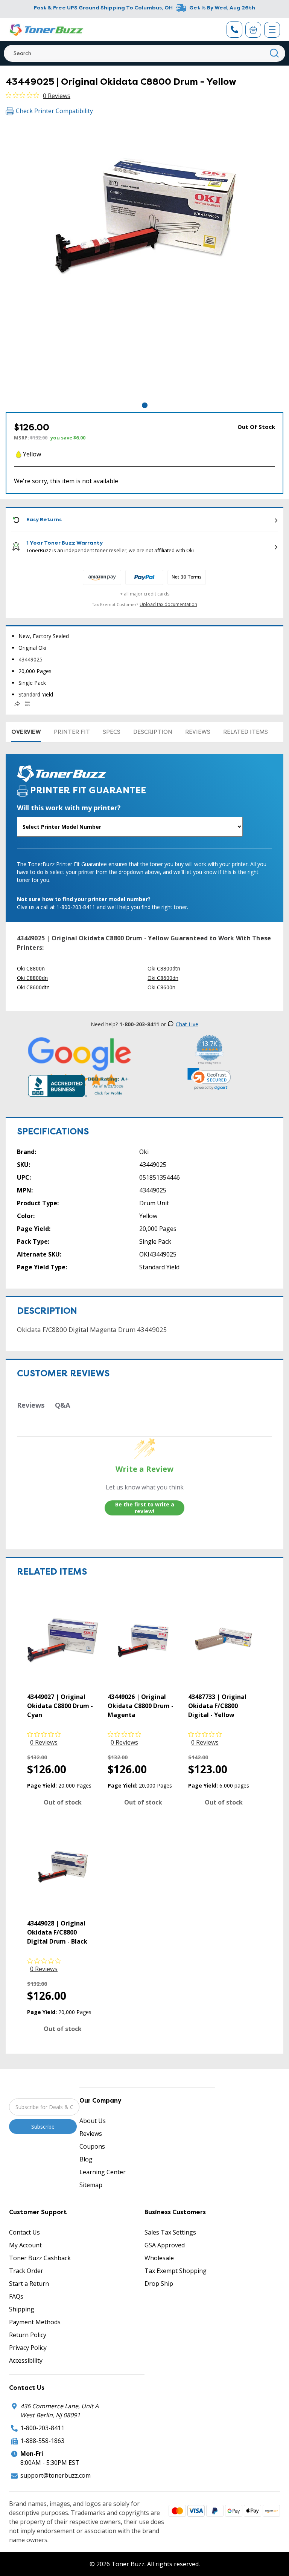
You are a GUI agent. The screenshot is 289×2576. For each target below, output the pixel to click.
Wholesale (159, 2258)
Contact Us (24, 2232)
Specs (112, 732)
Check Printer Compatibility (54, 111)
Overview (26, 732)
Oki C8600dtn (33, 987)
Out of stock (63, 1802)
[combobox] (144, 53)
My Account (25, 2245)
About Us (93, 2121)
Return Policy (28, 2335)
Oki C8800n (31, 968)
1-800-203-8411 (42, 2428)
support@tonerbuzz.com (56, 2475)
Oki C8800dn (32, 978)
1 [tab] (145, 405)
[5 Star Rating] (80, 1062)
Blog (86, 2159)
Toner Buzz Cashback (40, 2258)
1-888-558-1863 (42, 2441)
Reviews (198, 732)
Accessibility (26, 2360)
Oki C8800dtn (164, 968)
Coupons (92, 2146)
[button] (209, 1079)
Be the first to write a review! (145, 1508)
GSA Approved (165, 2245)
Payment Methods (35, 2322)
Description (153, 732)
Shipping (22, 2309)
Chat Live (187, 1024)
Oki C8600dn (163, 978)
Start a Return (29, 2284)
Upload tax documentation (168, 604)
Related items (246, 732)
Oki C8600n (161, 987)
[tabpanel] (144, 262)
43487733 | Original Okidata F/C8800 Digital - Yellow (217, 1706)
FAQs (16, 2296)
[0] (253, 30)
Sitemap (91, 2185)
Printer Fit (72, 732)
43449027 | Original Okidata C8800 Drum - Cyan (60, 1706)
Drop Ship (159, 2284)
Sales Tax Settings (170, 2232)
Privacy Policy (28, 2348)
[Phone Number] (234, 30)
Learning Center (103, 2172)
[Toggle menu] (272, 30)
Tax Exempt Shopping (176, 2271)
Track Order (26, 2271)
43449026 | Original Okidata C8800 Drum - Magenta (141, 1706)
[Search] (275, 53)
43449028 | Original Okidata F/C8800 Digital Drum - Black (57, 1932)
